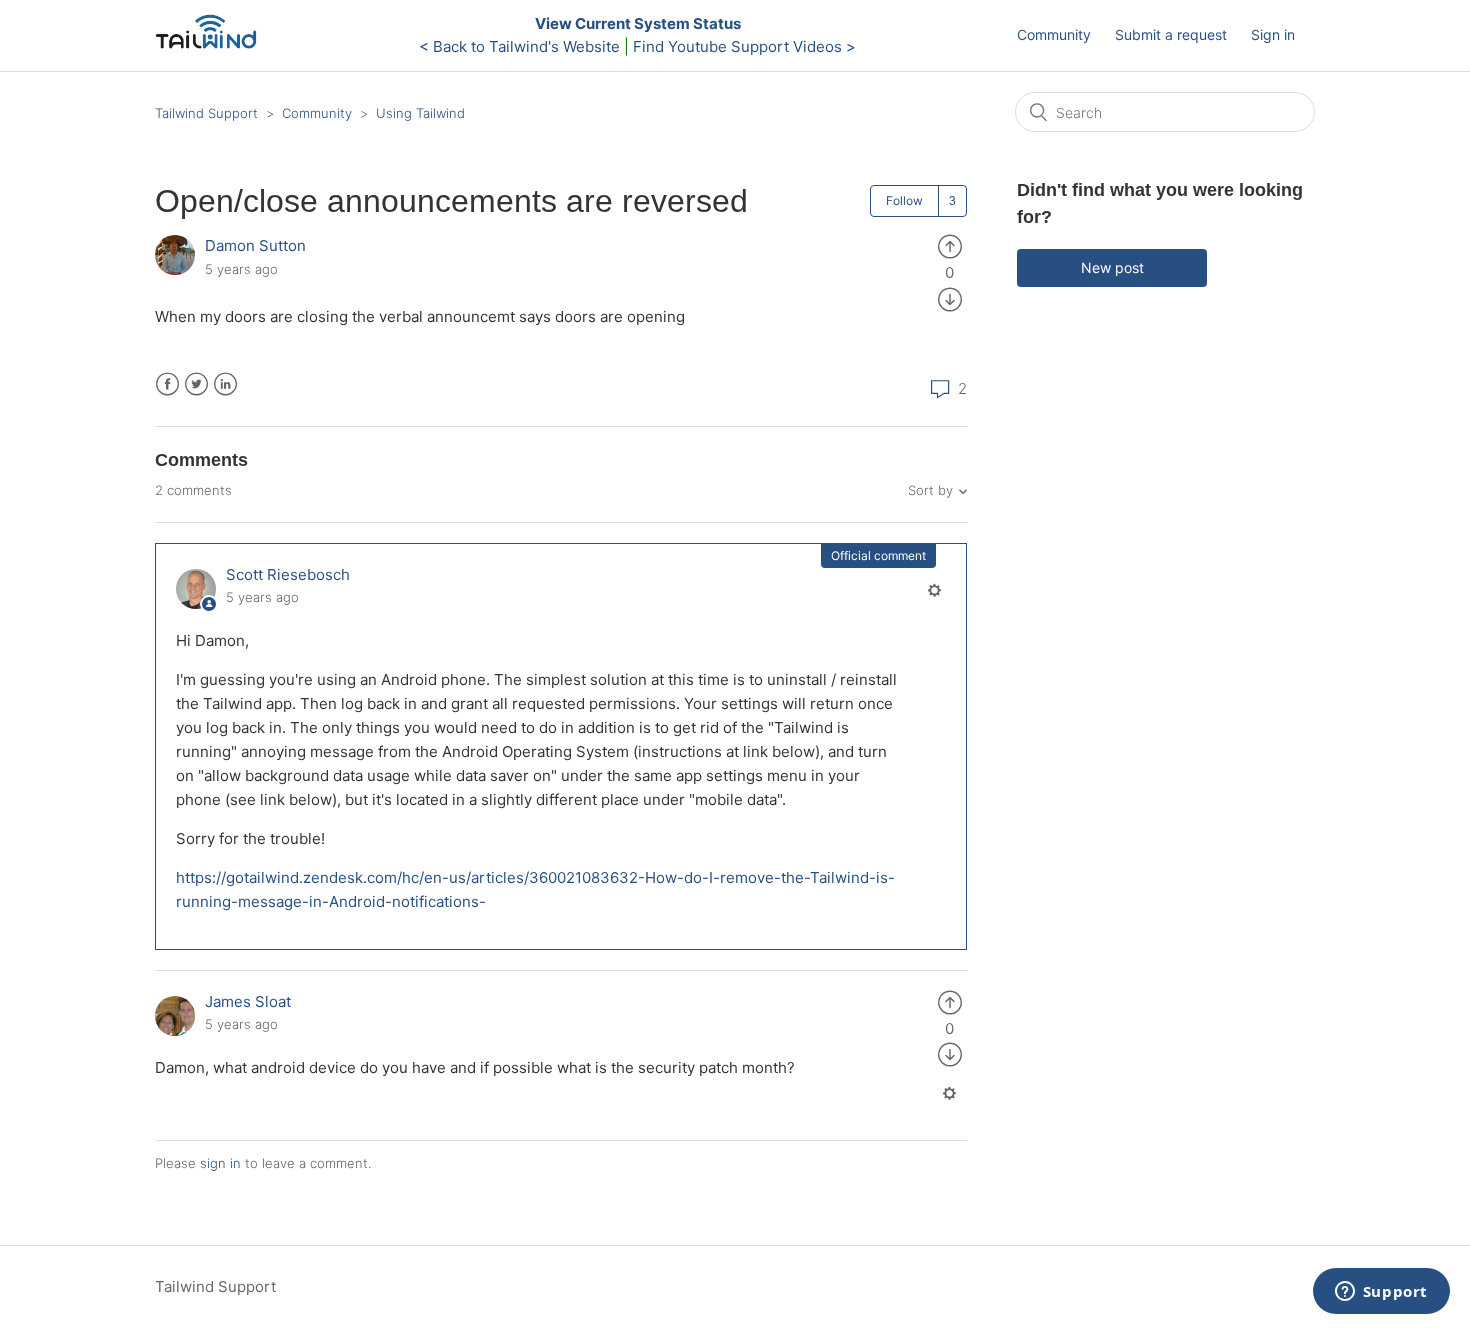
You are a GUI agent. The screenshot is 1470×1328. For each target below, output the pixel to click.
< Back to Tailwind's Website (519, 46)
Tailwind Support (206, 113)
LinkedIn (225, 384)
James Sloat (248, 1001)
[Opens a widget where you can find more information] (1381, 1293)
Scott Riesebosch (288, 574)
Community (1054, 34)
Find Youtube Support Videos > (744, 46)
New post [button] (1112, 267)
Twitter (196, 384)
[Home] (211, 45)
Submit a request (1171, 34)
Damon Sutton (255, 245)
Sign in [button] (1273, 34)
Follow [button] (904, 200)
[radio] (950, 245)
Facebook (167, 384)
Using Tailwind (420, 113)
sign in (220, 1163)
